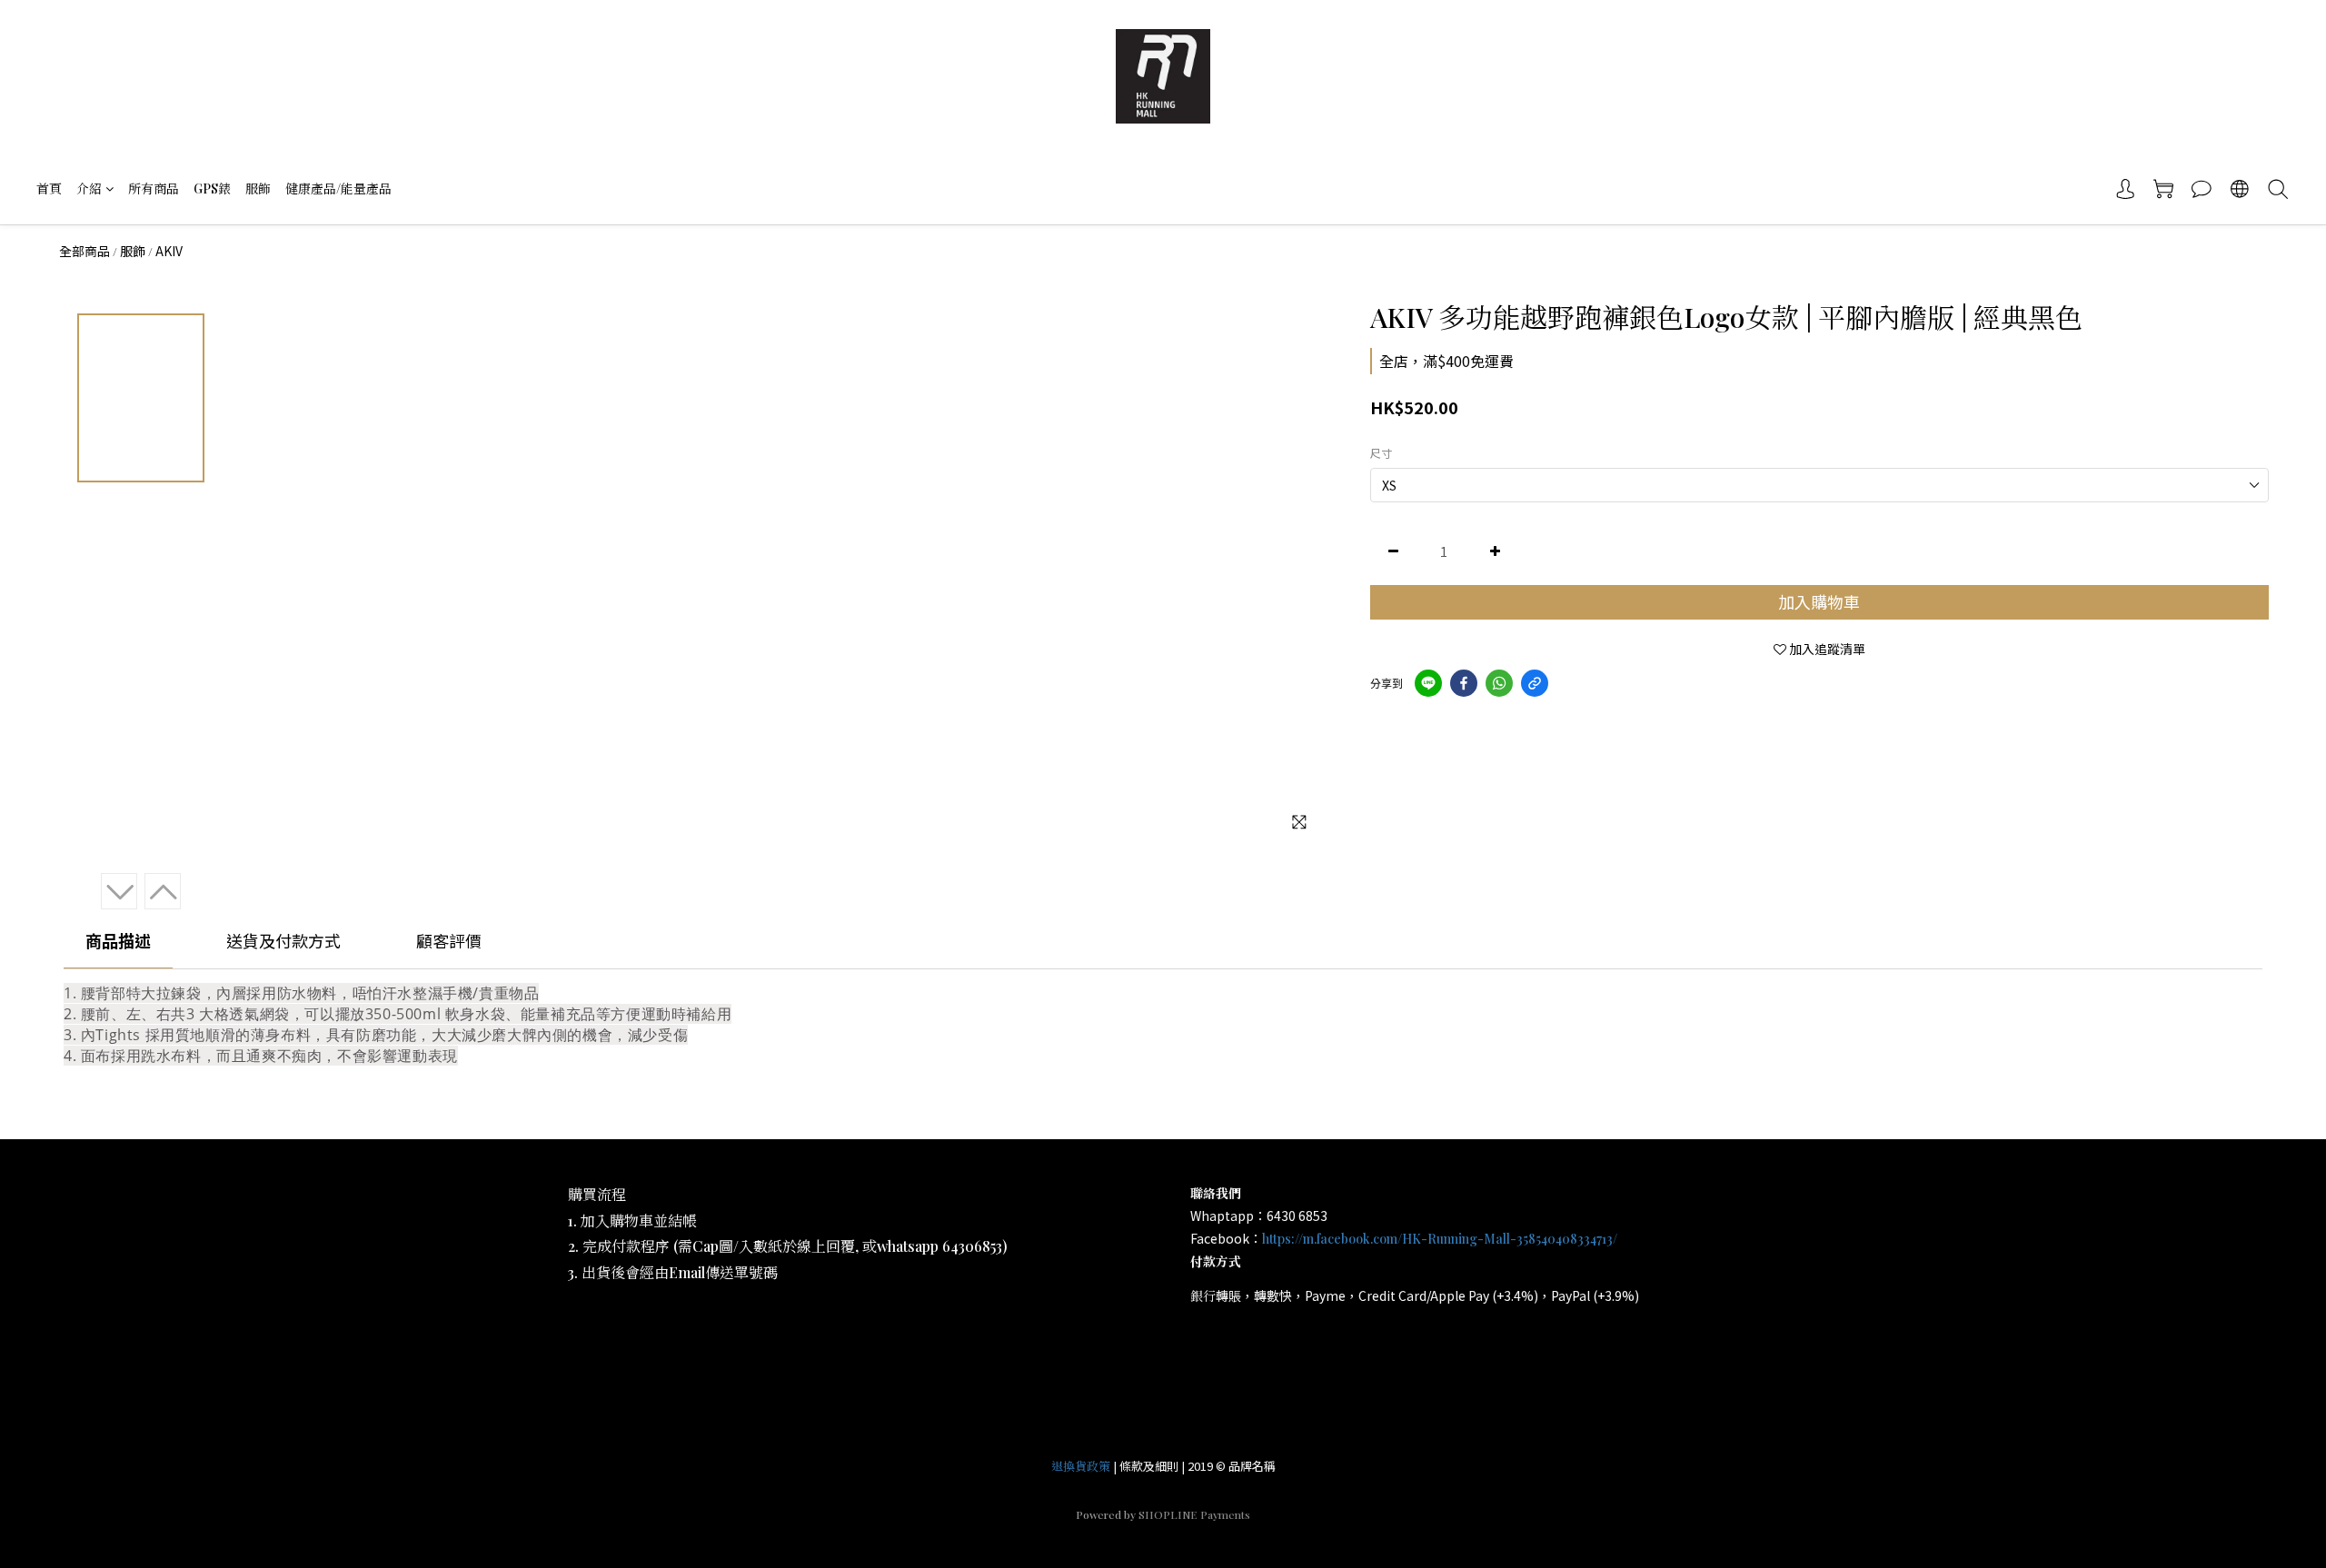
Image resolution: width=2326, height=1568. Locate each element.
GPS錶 (212, 189)
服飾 (258, 189)
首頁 (49, 189)
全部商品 (84, 251)
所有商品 (154, 189)
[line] (1428, 683)
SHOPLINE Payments (1194, 1514)
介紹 (89, 189)
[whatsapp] (1499, 683)
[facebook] (1464, 683)
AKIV (169, 251)
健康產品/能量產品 (338, 189)
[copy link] (1535, 683)
